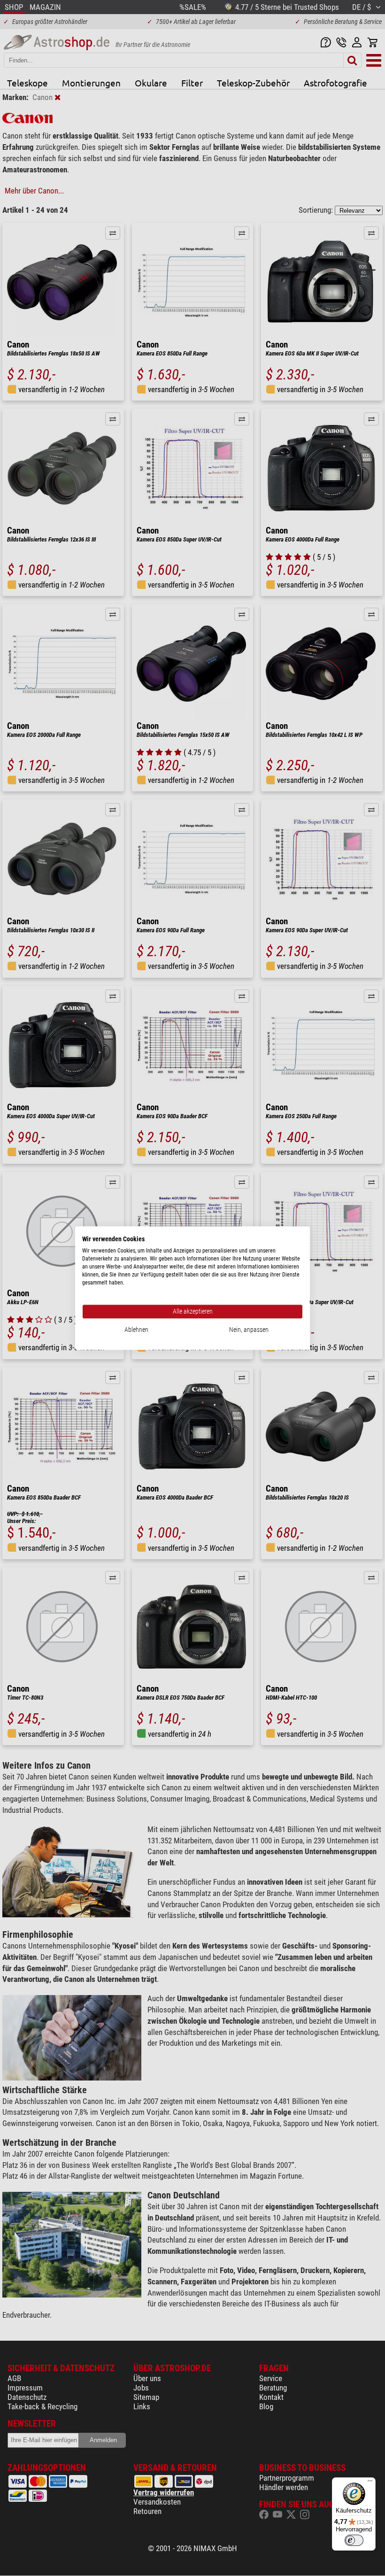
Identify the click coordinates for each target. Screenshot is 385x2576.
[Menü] (370, 2483)
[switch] (354, 2540)
